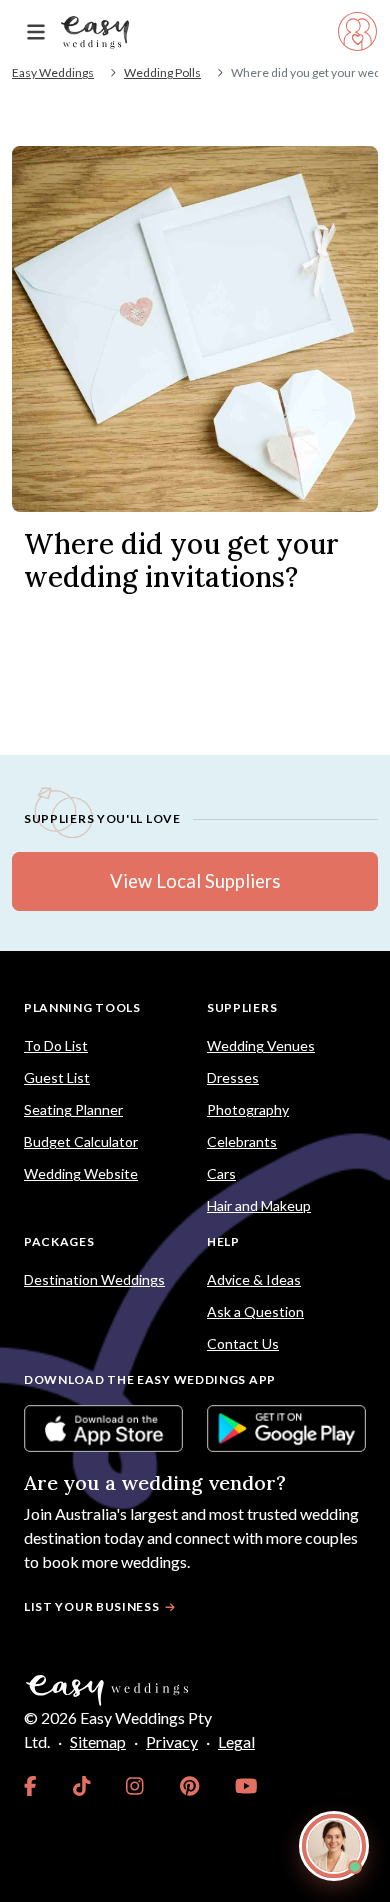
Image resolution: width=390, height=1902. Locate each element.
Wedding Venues (261, 1045)
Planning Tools (82, 1007)
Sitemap (98, 1741)
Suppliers (242, 1007)
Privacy (172, 1741)
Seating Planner (73, 1109)
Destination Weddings (94, 1279)
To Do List (56, 1045)
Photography (248, 1109)
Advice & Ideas (254, 1279)
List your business (92, 1606)
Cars (221, 1173)
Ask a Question (255, 1311)
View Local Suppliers (195, 881)
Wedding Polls (162, 72)
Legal (236, 1741)
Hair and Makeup (259, 1205)
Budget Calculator (81, 1141)
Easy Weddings (53, 72)
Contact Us (243, 1343)
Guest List (57, 1077)
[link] (30, 1786)
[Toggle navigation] (36, 32)
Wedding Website (81, 1173)
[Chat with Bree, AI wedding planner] (334, 1846)
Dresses (233, 1077)
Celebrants (242, 1141)
